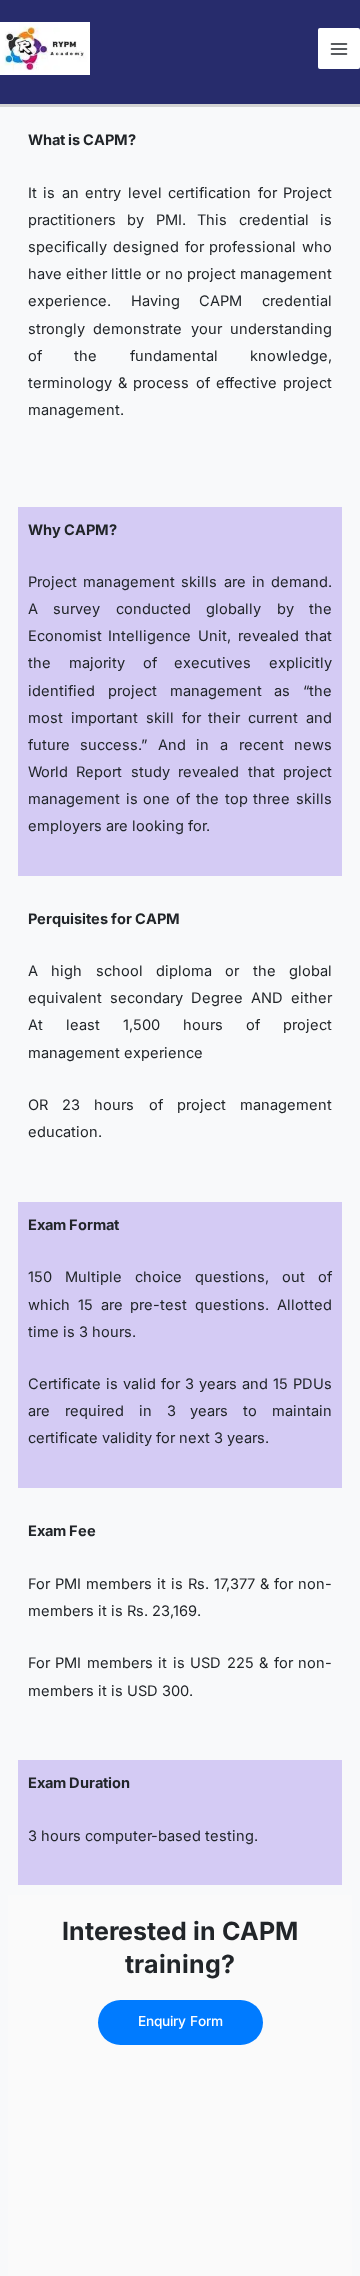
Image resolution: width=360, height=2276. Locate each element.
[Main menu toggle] (339, 49)
